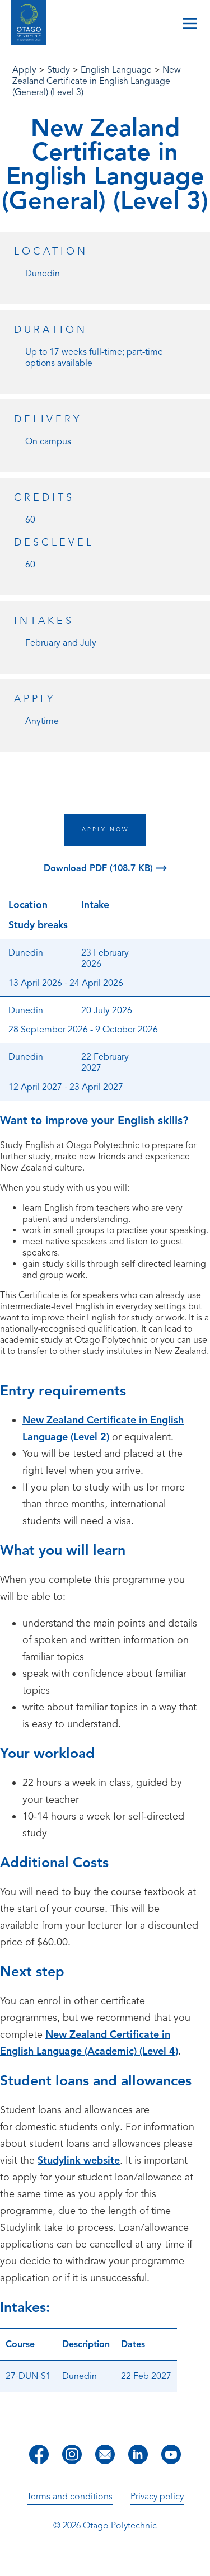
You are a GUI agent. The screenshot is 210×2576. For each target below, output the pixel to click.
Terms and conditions (70, 2497)
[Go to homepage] (29, 24)
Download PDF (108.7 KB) (100, 868)
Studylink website (79, 2160)
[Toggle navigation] (190, 25)
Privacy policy (157, 2497)
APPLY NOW (105, 829)
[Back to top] (198, 2560)
